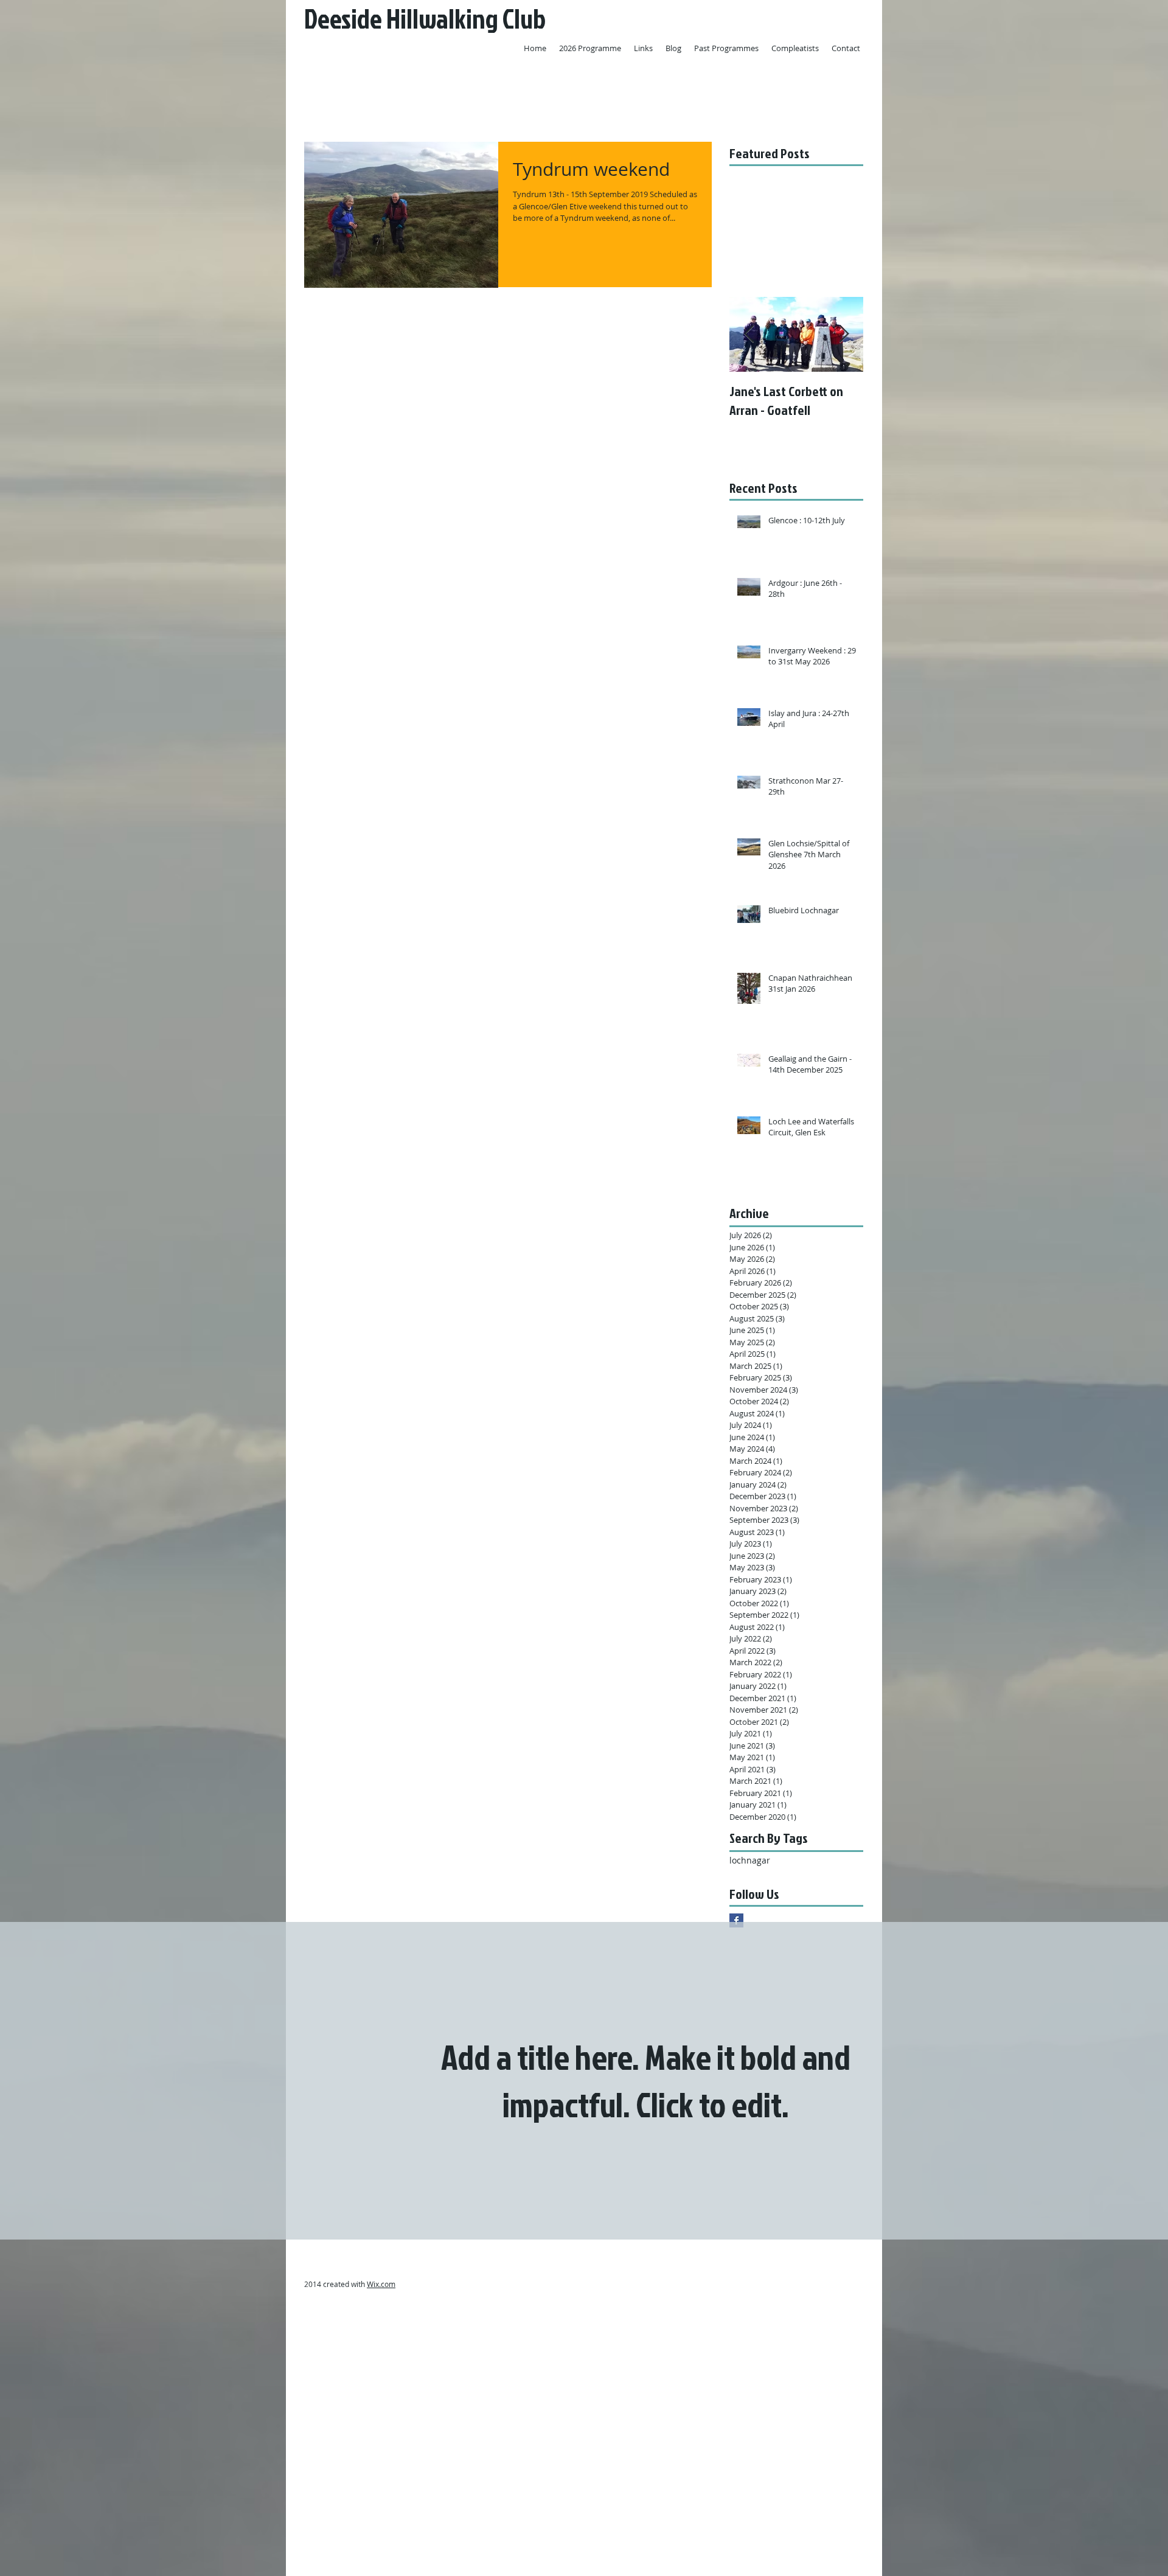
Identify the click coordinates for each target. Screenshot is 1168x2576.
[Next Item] (844, 334)
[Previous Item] (749, 334)
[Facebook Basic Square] (736, 1920)
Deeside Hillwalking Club (425, 19)
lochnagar (750, 1860)
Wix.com (381, 2284)
